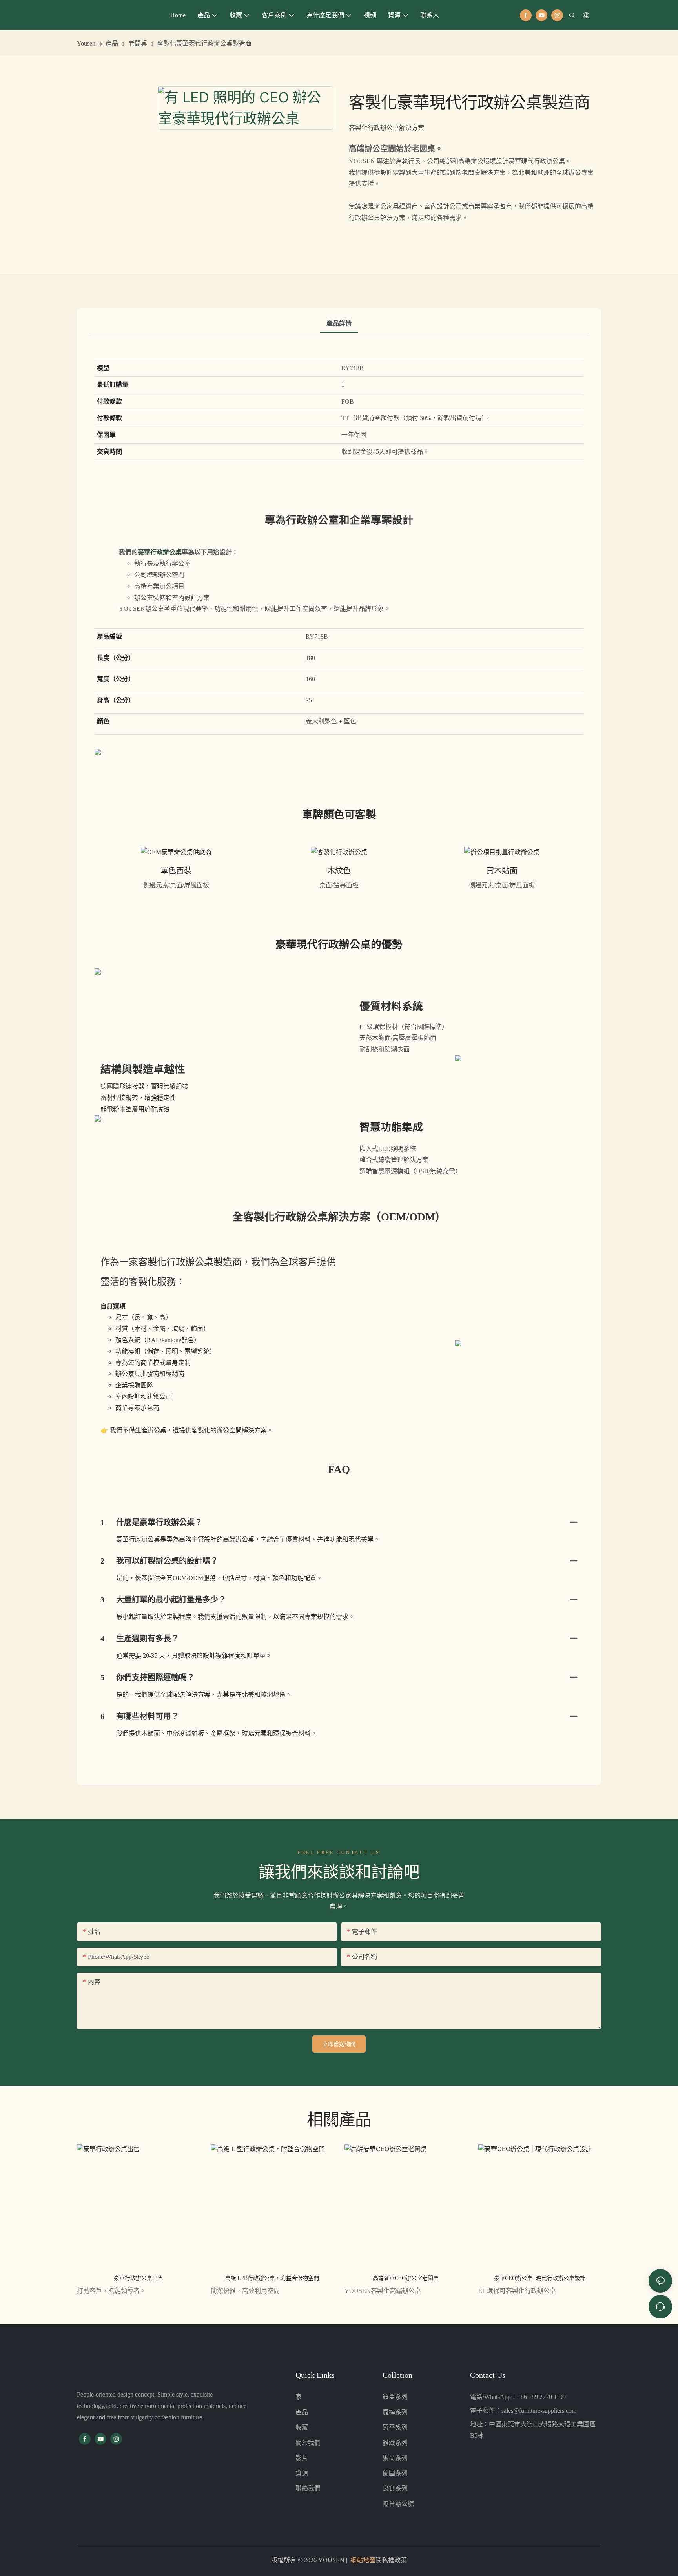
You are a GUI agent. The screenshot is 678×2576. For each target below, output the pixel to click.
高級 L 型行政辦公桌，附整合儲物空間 (272, 2278)
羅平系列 (395, 2427)
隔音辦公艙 (398, 2504)
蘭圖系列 (395, 2473)
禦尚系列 (395, 2458)
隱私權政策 (391, 2560)
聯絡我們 (308, 2488)
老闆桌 (138, 43)
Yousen (86, 43)
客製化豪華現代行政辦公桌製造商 (204, 43)
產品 (112, 43)
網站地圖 (363, 2560)
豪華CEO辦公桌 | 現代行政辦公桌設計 (540, 2278)
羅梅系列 (395, 2412)
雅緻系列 (395, 2443)
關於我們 (308, 2443)
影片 (302, 2458)
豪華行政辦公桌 (160, 552)
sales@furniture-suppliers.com (539, 2411)
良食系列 (395, 2488)
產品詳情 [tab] (339, 323)
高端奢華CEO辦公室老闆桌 (406, 2278)
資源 (302, 2473)
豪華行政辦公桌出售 (139, 2278)
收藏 (302, 2427)
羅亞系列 (395, 2397)
